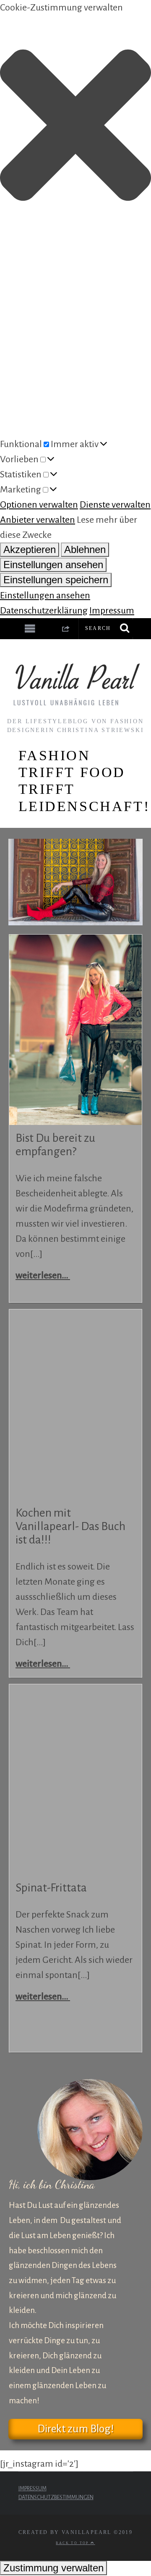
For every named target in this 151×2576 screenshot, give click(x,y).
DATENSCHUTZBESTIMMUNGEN (56, 2497)
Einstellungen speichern (56, 580)
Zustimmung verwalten (53, 2568)
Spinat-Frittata (51, 1888)
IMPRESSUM (33, 2489)
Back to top (73, 2543)
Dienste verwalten (115, 505)
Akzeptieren (30, 549)
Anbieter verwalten (38, 520)
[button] (75, 128)
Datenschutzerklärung (44, 611)
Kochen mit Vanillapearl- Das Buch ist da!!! (70, 1526)
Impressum (112, 611)
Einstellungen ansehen (53, 565)
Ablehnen (85, 549)
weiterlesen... (43, 1275)
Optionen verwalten (39, 505)
